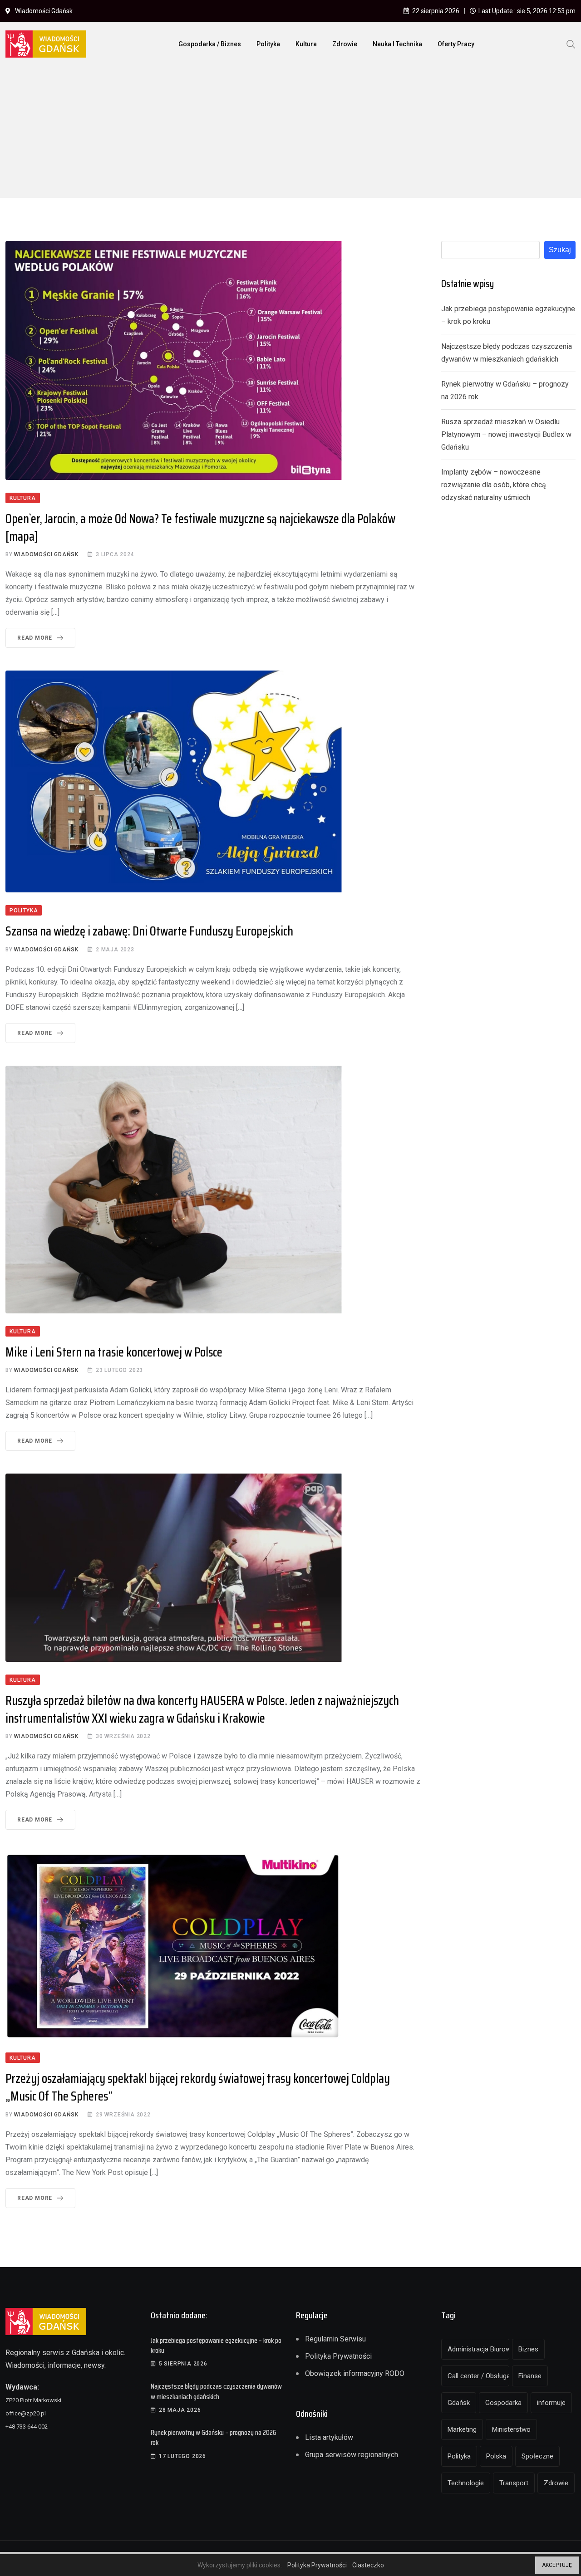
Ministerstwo (511, 2429)
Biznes (528, 2349)
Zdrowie (345, 44)
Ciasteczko (368, 2565)
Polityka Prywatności (338, 2356)
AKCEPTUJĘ (557, 2565)
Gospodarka (503, 2403)
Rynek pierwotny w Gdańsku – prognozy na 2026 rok (214, 2437)
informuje (551, 2403)
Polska (496, 2456)
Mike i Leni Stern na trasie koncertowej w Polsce (114, 1352)
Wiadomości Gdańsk (46, 554)
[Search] (571, 44)
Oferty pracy (456, 44)
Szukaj (560, 250)
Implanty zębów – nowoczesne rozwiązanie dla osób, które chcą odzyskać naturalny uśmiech (494, 485)
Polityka (268, 44)
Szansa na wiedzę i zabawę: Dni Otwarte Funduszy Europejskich (149, 931)
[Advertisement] (290, 134)
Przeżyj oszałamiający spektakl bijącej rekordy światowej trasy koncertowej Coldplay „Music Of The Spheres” (198, 2087)
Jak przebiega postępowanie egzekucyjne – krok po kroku (216, 2345)
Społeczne (537, 2456)
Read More (35, 638)
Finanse (530, 2376)
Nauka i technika (397, 44)
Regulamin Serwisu (335, 2339)
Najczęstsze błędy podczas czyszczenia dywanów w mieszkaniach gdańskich (216, 2391)
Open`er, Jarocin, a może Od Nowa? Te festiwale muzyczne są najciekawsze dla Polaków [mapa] (200, 527)
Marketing (462, 2429)
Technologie (466, 2483)
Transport (514, 2483)
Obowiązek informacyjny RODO (355, 2373)
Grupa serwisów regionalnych (352, 2455)
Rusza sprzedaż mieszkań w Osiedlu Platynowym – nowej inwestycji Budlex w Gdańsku (506, 434)
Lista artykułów (329, 2437)
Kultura (306, 44)
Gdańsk (459, 2403)
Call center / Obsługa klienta (478, 2376)
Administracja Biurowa (478, 2349)
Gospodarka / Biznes (210, 44)
